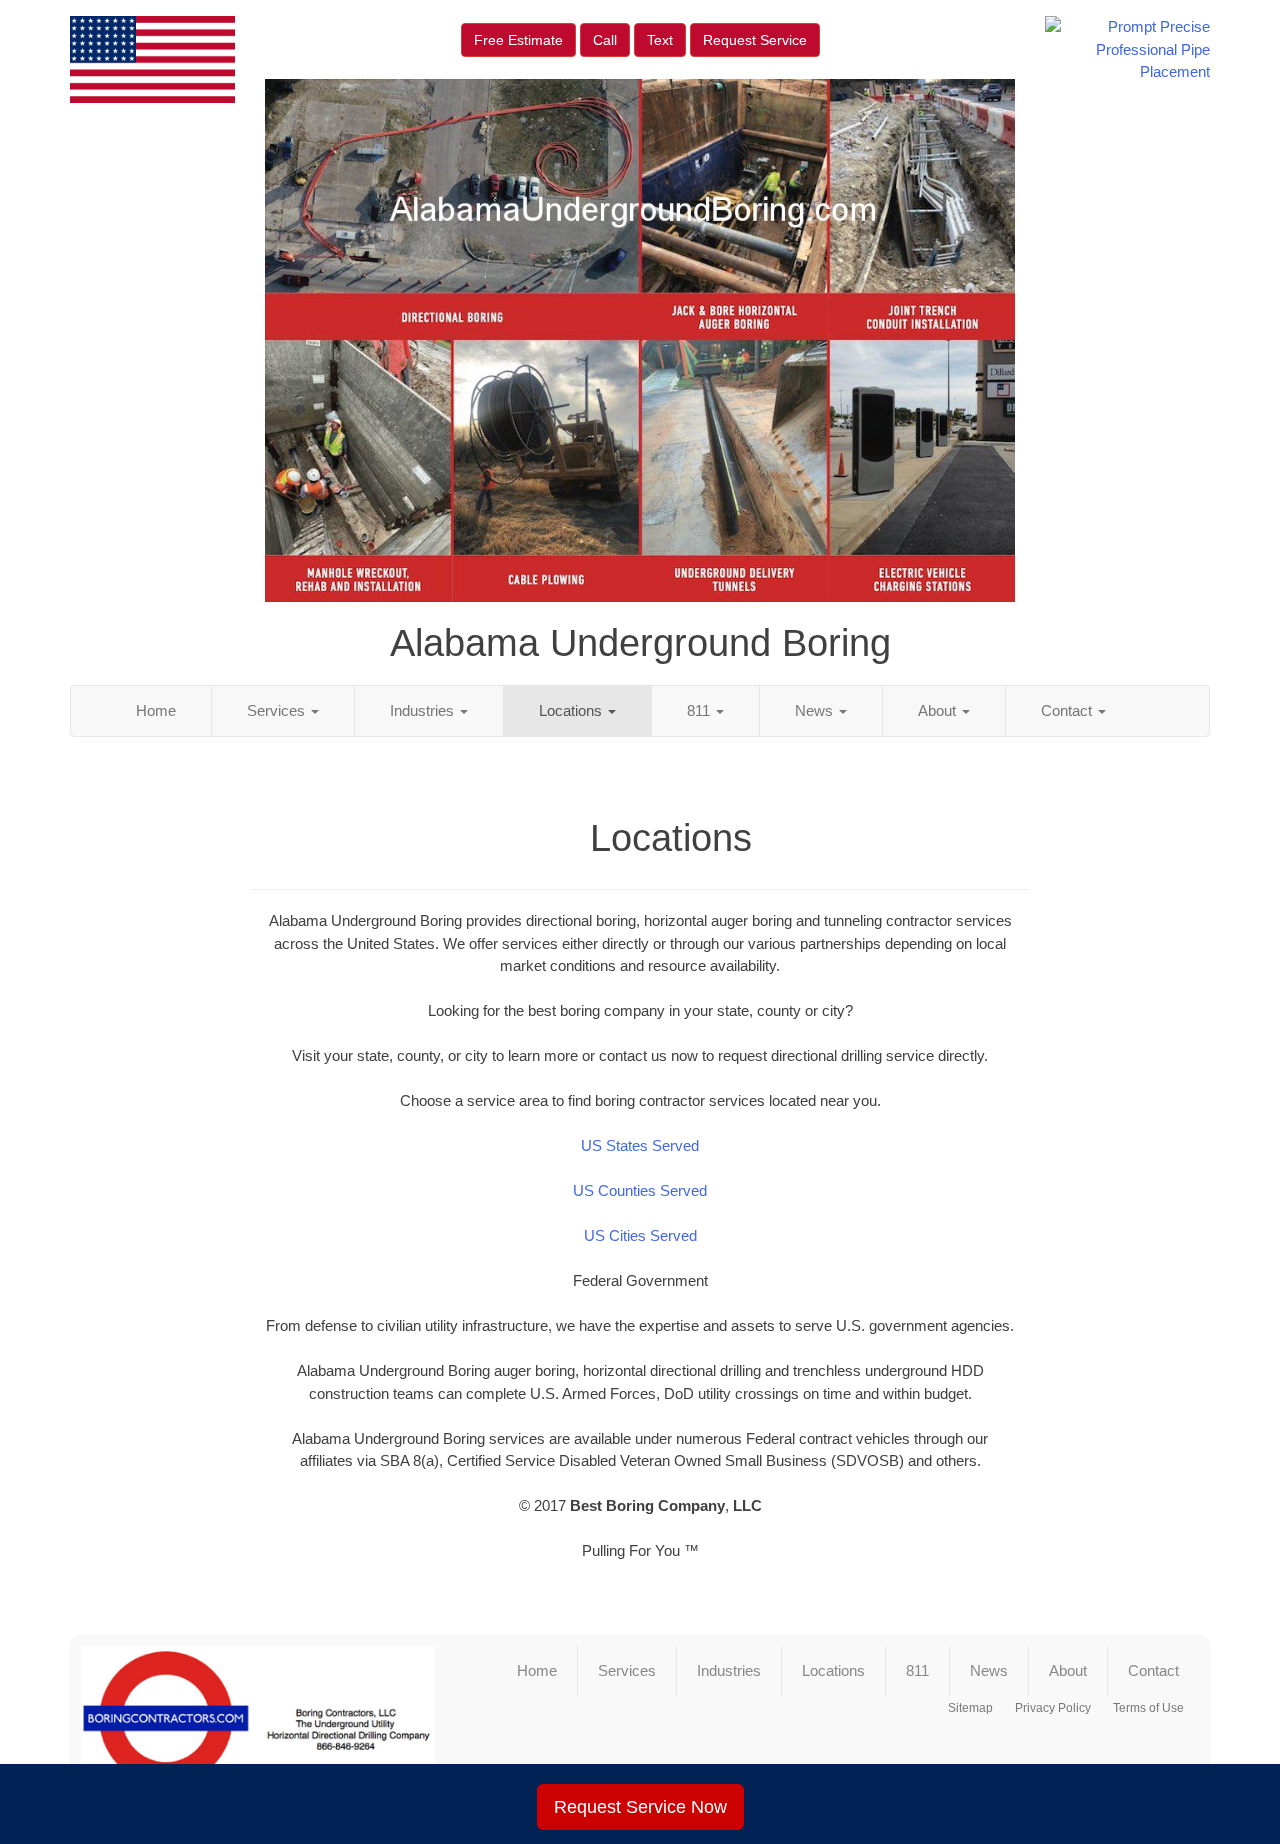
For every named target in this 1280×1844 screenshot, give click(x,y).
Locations (572, 710)
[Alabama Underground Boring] (257, 1726)
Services (278, 710)
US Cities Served (640, 1235)
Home (156, 710)
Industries (424, 710)
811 (700, 710)
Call (605, 40)
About (939, 710)
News (816, 710)
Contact (1068, 710)
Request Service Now (640, 1807)
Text (660, 40)
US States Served (640, 1145)
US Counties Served (640, 1190)
